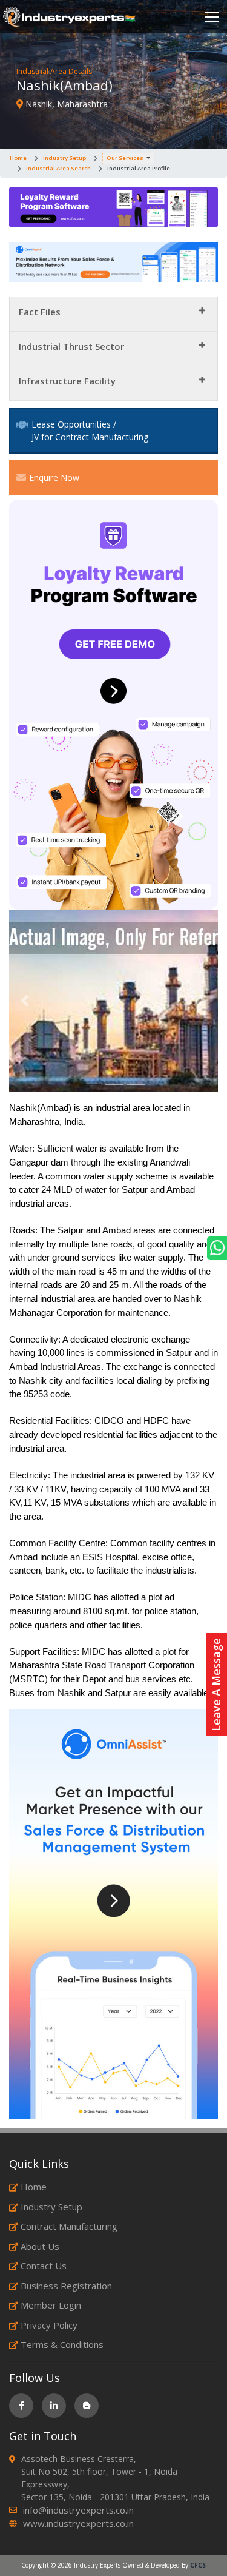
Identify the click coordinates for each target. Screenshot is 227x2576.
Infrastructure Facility (67, 381)
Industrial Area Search (58, 168)
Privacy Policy (49, 2325)
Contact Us (44, 2266)
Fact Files (40, 312)
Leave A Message (216, 1685)
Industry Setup (64, 158)
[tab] (113, 314)
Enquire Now (54, 478)
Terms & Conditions (62, 2344)
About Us (40, 2246)
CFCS (198, 2565)
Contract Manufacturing (69, 2226)
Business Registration (66, 2286)
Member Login (51, 2305)
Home (18, 158)
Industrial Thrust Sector (71, 346)
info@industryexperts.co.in (78, 2510)
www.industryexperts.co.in (78, 2523)
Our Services (125, 158)
